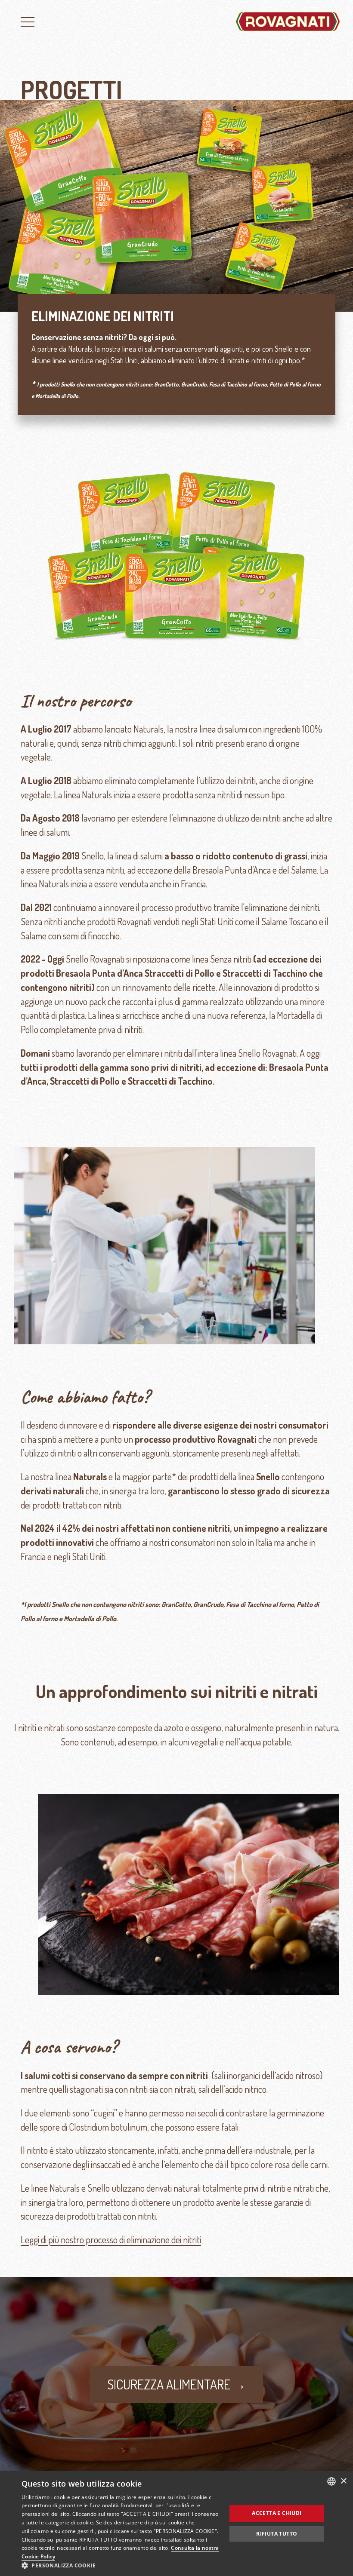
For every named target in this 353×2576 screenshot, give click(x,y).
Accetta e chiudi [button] (277, 2513)
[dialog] (176, 2523)
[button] (121, 2565)
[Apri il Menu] (28, 21)
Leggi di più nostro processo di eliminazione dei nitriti (111, 2240)
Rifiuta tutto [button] (277, 2534)
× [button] (343, 2481)
